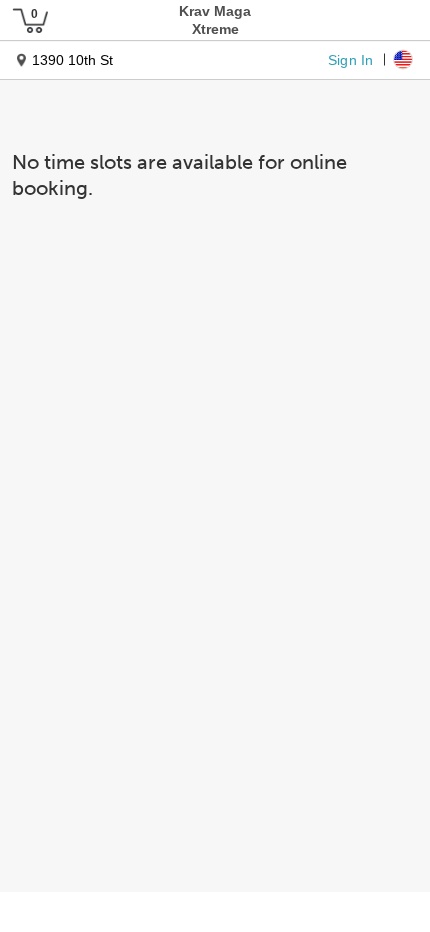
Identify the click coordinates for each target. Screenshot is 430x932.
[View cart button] (30, 20)
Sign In (350, 59)
